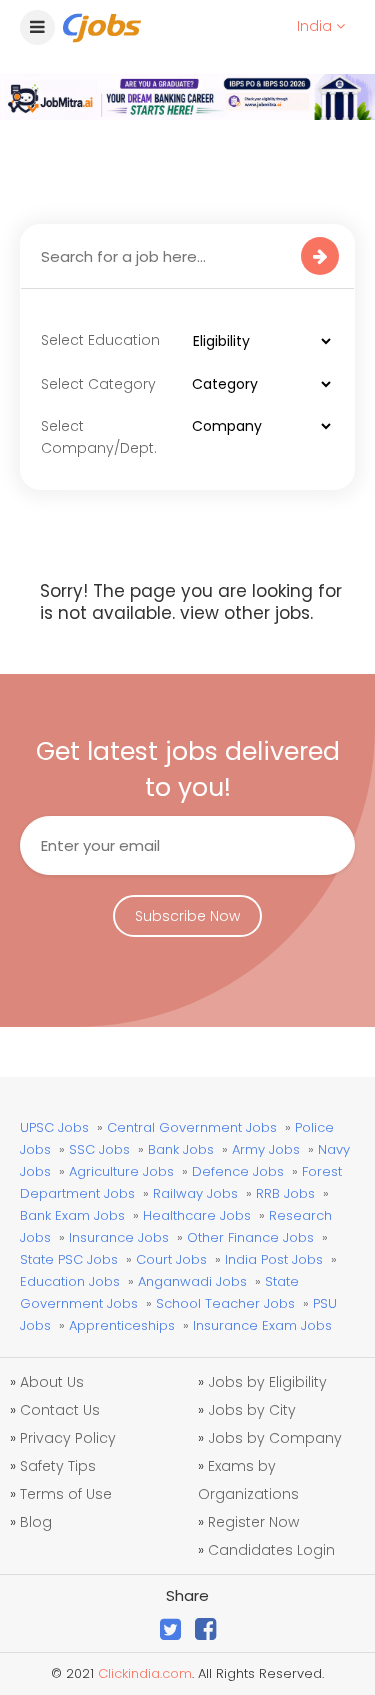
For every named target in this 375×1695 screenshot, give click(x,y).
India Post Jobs (274, 1259)
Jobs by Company (275, 1438)
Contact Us (60, 1410)
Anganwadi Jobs (192, 1281)
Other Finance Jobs (250, 1237)
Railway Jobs (195, 1193)
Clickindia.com (145, 1673)
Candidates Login (271, 1550)
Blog (36, 1522)
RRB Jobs (285, 1193)
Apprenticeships (122, 1325)
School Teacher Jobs (225, 1303)
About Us (52, 1382)
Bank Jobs (181, 1149)
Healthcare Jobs (197, 1215)
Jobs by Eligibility (267, 1382)
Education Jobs (70, 1281)
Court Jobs (171, 1259)
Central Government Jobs (192, 1127)
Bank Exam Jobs (72, 1215)
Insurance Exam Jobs (262, 1325)
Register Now (253, 1522)
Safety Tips (58, 1466)
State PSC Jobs (69, 1259)
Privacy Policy (68, 1438)
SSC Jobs (99, 1149)
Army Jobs (266, 1149)
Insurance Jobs (119, 1237)
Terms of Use (66, 1494)
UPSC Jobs (54, 1127)
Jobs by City (252, 1410)
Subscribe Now (187, 916)
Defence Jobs (238, 1171)
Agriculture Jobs (121, 1171)
